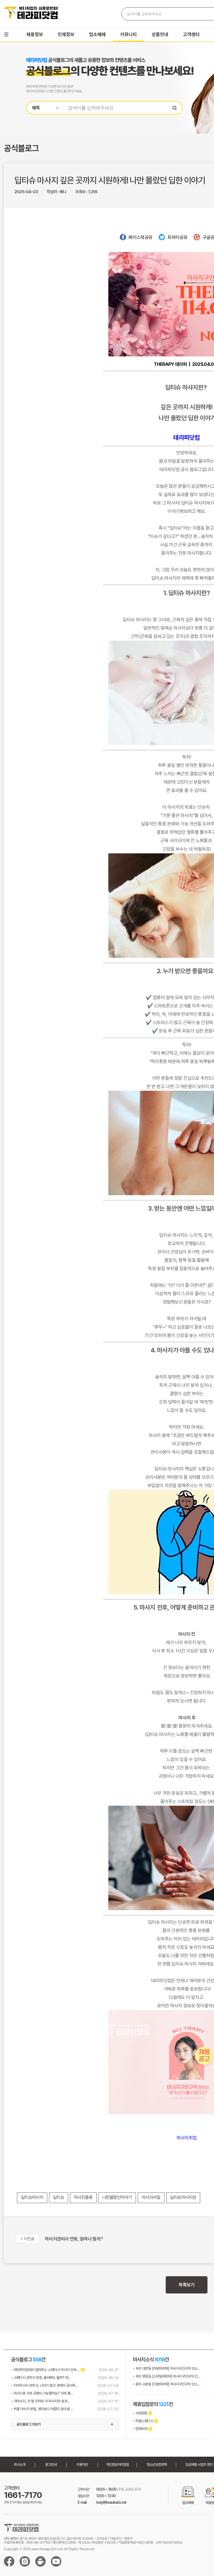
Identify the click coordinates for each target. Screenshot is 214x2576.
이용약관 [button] (82, 2464)
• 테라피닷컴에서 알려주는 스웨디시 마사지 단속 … (45, 2370)
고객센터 (191, 34)
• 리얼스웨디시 (143, 2421)
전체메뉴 (6, 34)
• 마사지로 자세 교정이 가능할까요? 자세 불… (42, 2393)
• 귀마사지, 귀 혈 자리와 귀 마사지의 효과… (40, 2401)
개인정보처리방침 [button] (117, 2464)
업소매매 (97, 34)
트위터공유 (177, 237)
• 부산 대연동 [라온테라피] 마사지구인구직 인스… (167, 2368)
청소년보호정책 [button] (157, 2464)
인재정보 (66, 34)
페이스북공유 (140, 237)
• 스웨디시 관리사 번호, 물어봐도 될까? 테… (41, 2378)
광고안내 (51, 2464)
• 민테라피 (140, 2429)
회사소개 (20, 2464)
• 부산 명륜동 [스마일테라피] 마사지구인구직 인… (167, 2376)
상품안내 (160, 34)
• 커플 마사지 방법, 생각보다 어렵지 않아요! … (42, 2409)
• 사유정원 (140, 2413)
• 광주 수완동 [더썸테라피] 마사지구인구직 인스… (167, 2384)
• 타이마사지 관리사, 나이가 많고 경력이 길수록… (44, 2385)
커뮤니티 (129, 34)
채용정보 (35, 34)
